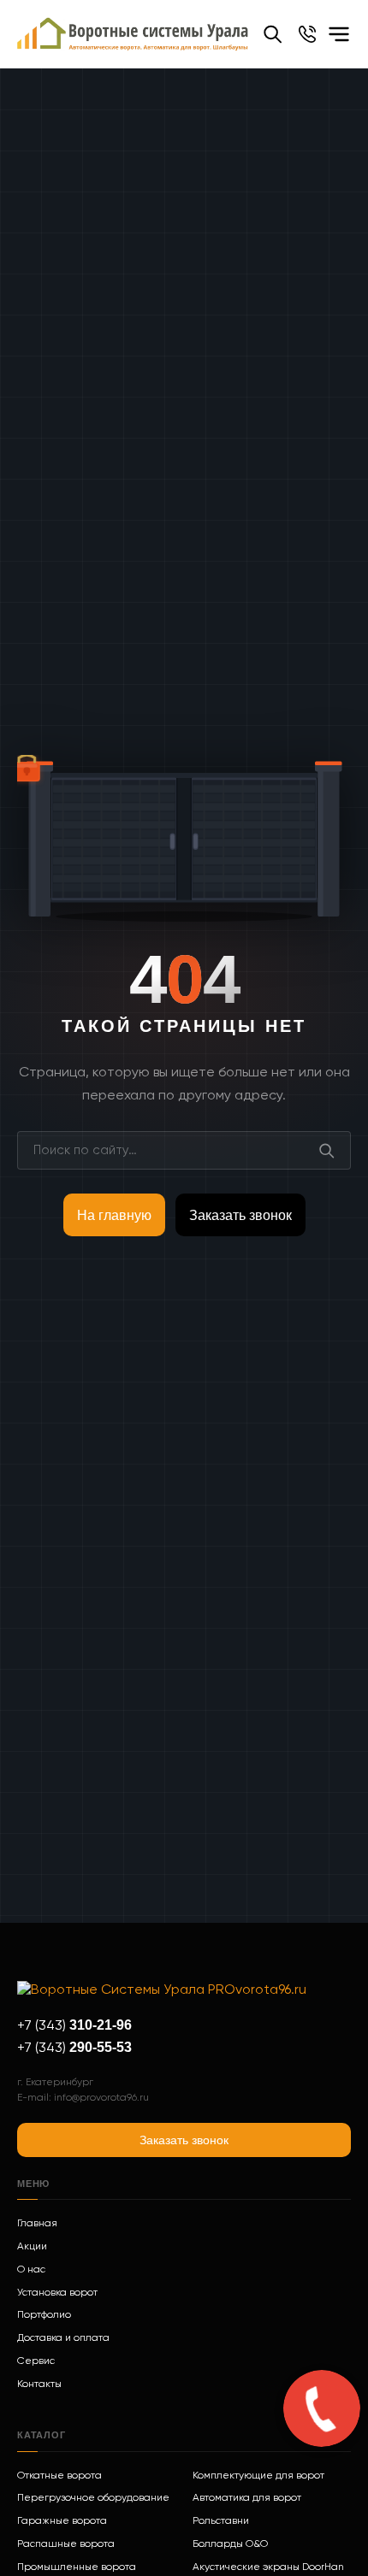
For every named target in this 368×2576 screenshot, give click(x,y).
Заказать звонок (240, 1215)
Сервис (36, 2361)
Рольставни (221, 2521)
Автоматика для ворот (247, 2498)
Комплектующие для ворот (258, 2476)
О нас (31, 2270)
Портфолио (44, 2315)
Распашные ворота (66, 2544)
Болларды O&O (230, 2544)
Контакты (39, 2384)
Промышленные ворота (77, 2567)
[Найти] (327, 1150)
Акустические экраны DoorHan (268, 2567)
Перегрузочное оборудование (93, 2498)
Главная (37, 2224)
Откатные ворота (59, 2476)
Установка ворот (57, 2293)
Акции (32, 2247)
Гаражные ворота (62, 2521)
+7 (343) (74, 2026)
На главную (114, 1215)
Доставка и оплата (63, 2338)
